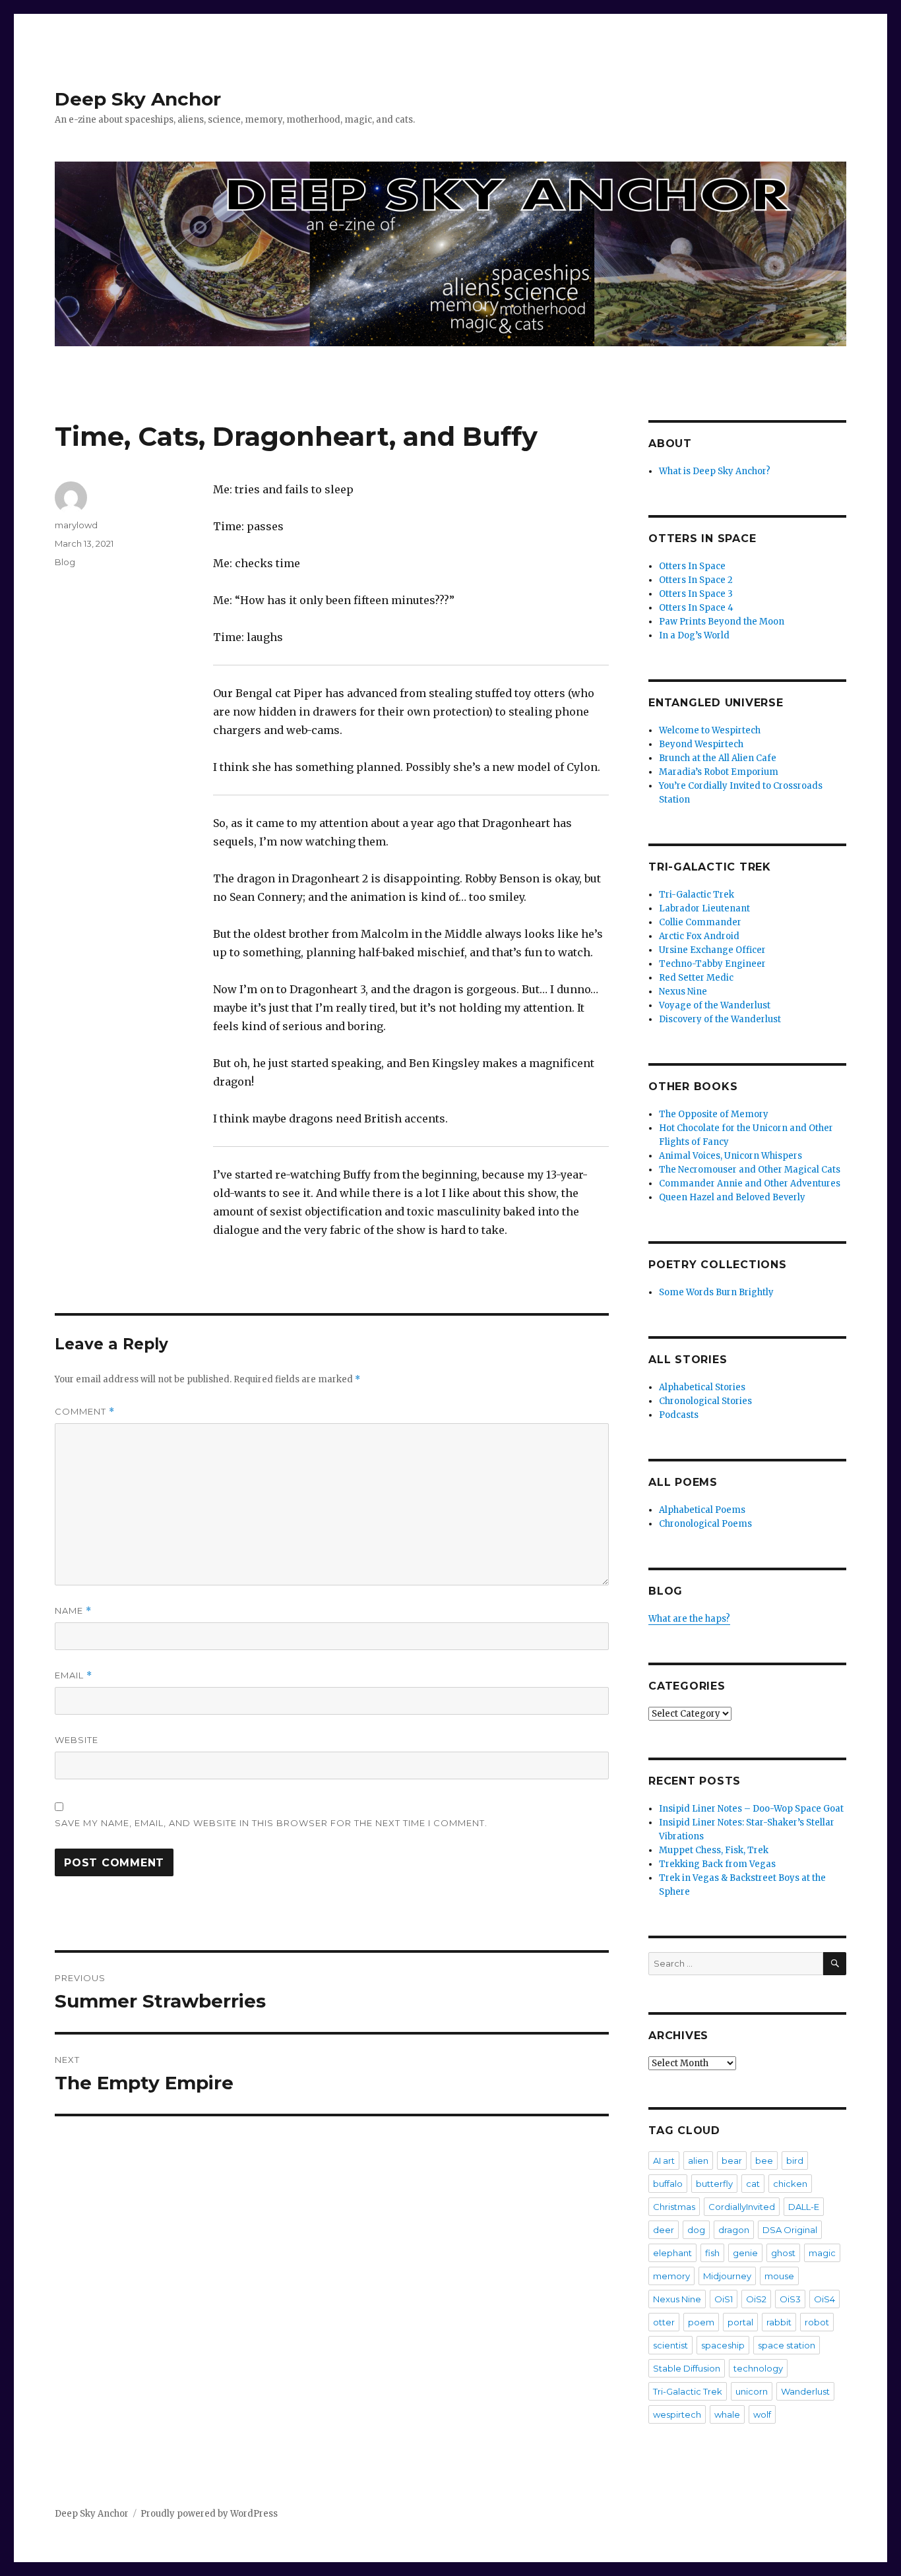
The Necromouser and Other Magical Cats (750, 1170)
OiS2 (756, 2299)
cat (753, 2184)
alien (698, 2161)
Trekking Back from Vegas (717, 1864)
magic (822, 2253)
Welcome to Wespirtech (710, 730)
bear (732, 2161)
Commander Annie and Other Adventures (750, 1183)
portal (740, 2322)
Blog (65, 562)
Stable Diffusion (687, 2368)
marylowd (76, 525)
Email (74, 1675)
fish (712, 2253)
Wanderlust (805, 2391)
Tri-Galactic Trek (697, 895)
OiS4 (824, 2299)
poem (701, 2322)
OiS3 (790, 2299)
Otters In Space (692, 566)
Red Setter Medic (696, 978)
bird (795, 2161)
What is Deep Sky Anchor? (715, 471)
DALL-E (804, 2207)
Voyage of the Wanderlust (715, 1005)
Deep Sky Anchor (138, 99)
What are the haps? (689, 1619)
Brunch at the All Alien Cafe (718, 758)
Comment (85, 1412)
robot (817, 2322)
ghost (783, 2253)
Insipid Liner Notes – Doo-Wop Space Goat (751, 1809)
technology (758, 2368)
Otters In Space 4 (696, 608)
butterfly (714, 2184)
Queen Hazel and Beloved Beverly (732, 1197)
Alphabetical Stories (702, 1387)
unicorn (752, 2391)
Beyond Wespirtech (701, 744)
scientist (670, 2345)
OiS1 (724, 2299)
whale (727, 2414)
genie (745, 2253)
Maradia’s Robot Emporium (719, 772)
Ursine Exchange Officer (712, 950)
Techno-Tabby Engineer (712, 964)
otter (664, 2322)
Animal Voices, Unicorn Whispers (730, 1156)
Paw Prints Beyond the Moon (722, 622)
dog (696, 2230)
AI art (664, 2161)
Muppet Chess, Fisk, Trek (714, 1850)
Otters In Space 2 (696, 580)
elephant (672, 2253)
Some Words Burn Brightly (716, 1292)
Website (77, 1740)
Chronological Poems (705, 1524)
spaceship (723, 2345)
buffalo (668, 2184)
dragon (734, 2230)
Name (73, 1611)
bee (764, 2161)
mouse (779, 2276)
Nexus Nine (683, 992)
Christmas (674, 2207)
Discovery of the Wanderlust (720, 1019)
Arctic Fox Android (699, 936)
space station (787, 2345)
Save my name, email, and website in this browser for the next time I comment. (271, 1823)
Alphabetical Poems (702, 1510)
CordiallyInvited (742, 2207)
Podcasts (679, 1415)
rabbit (779, 2322)
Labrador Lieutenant (704, 908)
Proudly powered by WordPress (209, 2514)
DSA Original (790, 2230)
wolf (762, 2414)
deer (664, 2230)
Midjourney (727, 2276)
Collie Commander (700, 922)
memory (671, 2276)
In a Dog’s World (694, 635)
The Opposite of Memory (714, 1114)
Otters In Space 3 (696, 594)
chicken (790, 2184)
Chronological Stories (705, 1401)
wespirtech (677, 2414)
